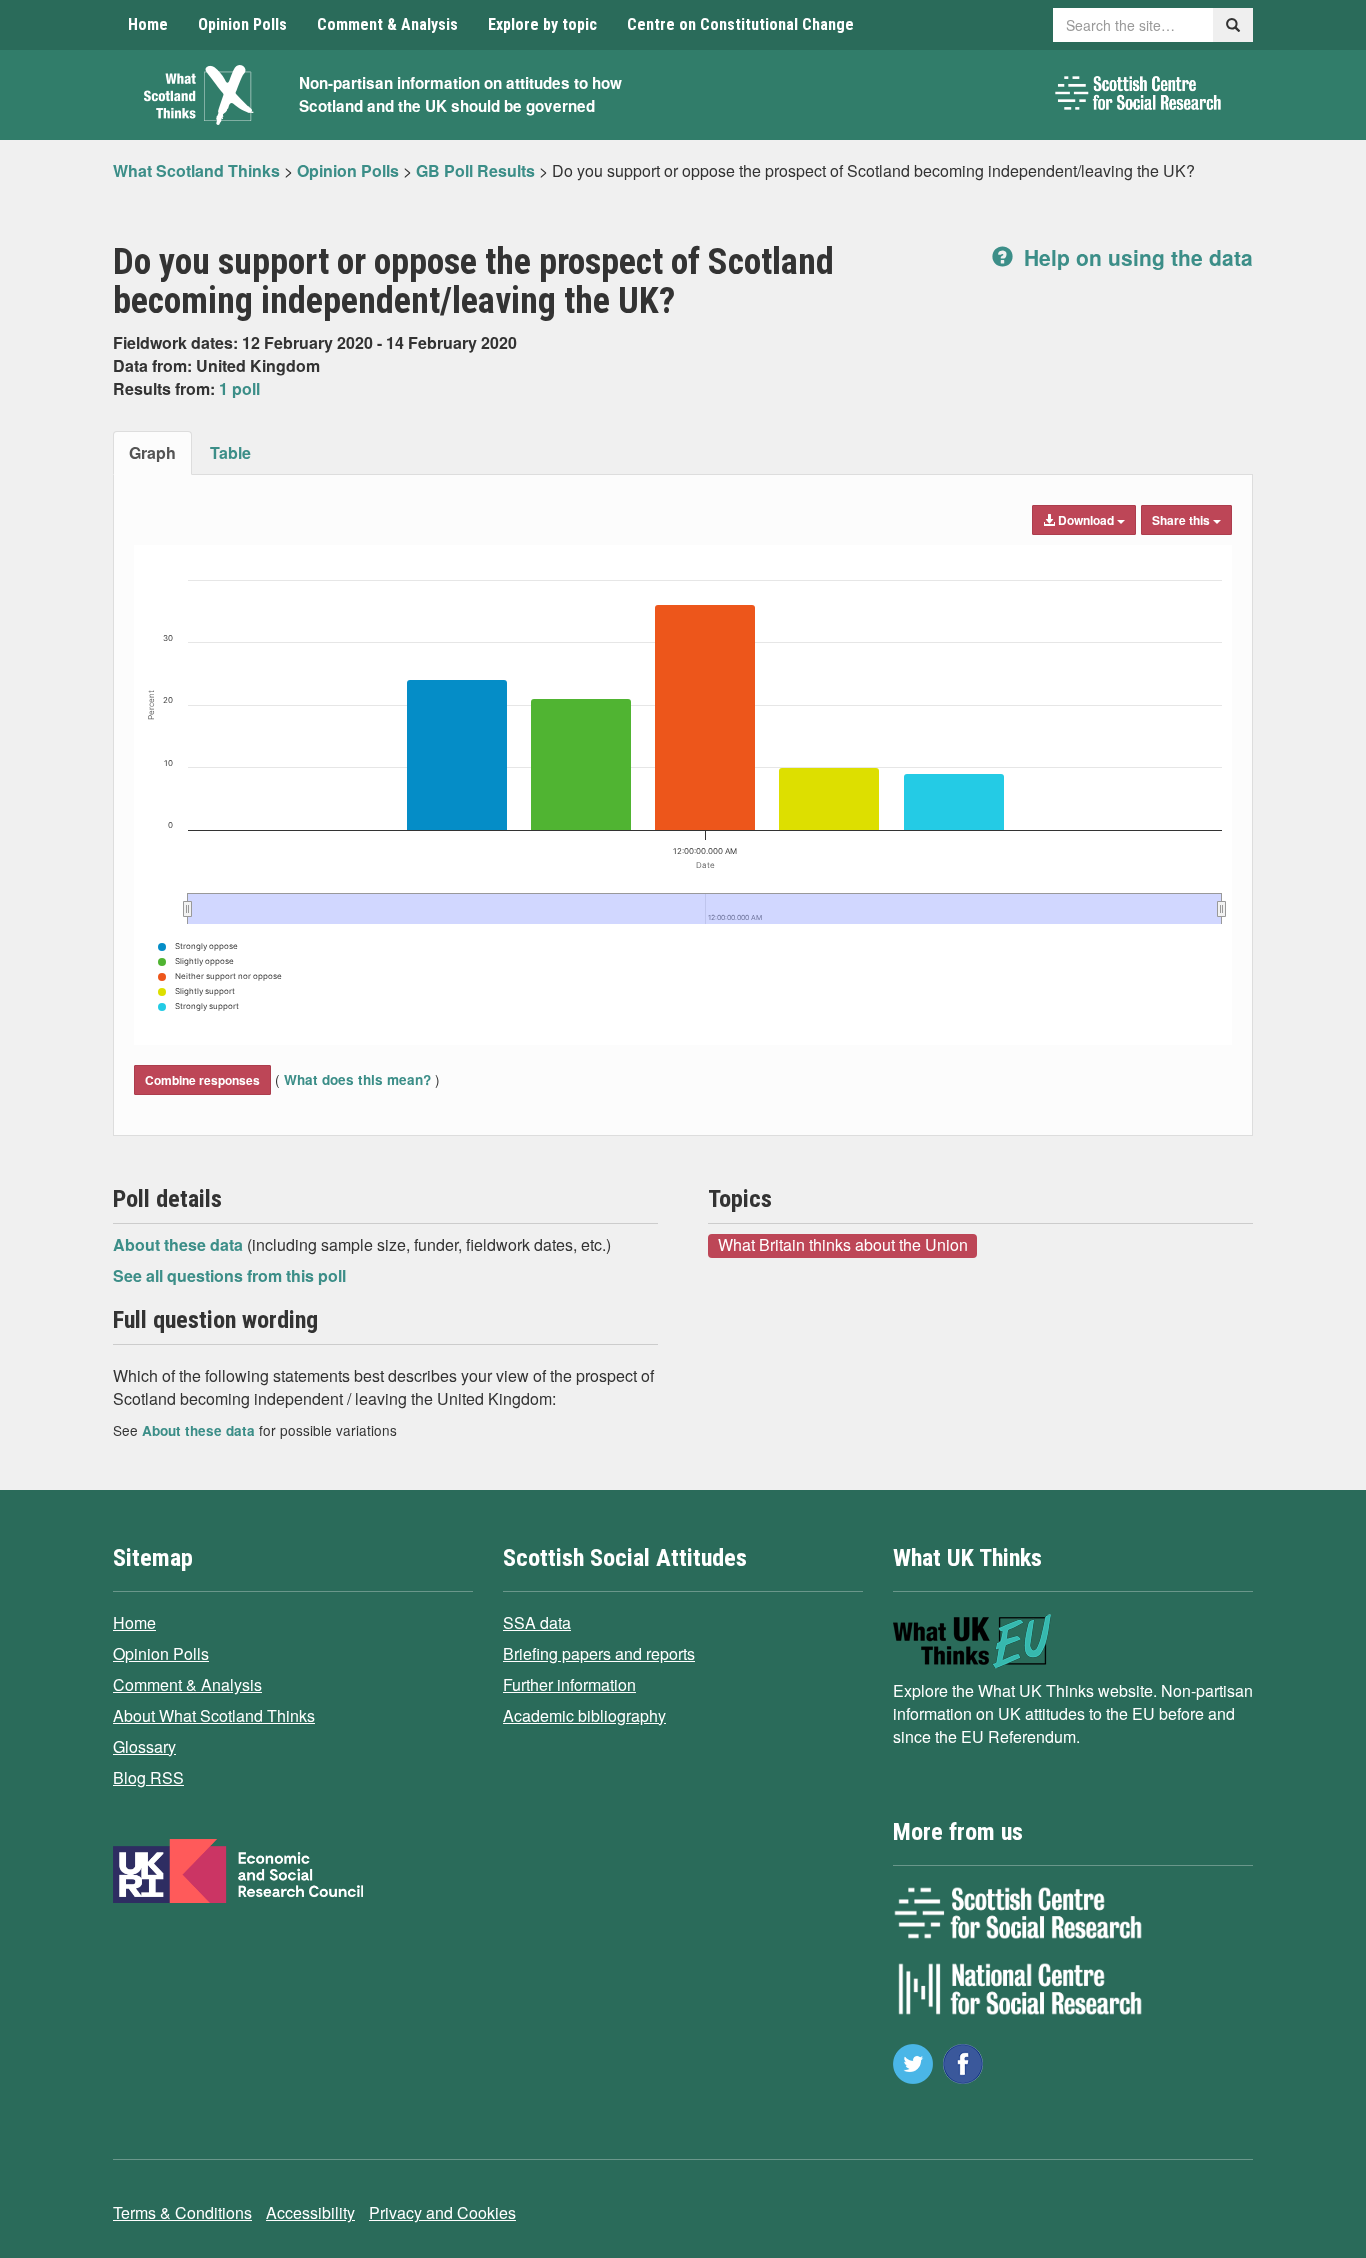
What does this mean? (357, 1079)
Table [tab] (230, 452)
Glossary (144, 1746)
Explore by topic (542, 24)
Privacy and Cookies (442, 2212)
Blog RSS (148, 1777)
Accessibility (310, 2212)
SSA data (537, 1622)
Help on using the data (1135, 257)
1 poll (239, 388)
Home (148, 24)
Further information (569, 1684)
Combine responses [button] (202, 1080)
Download (1086, 520)
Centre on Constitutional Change (740, 24)
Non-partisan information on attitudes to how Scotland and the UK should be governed (460, 94)
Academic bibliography (584, 1715)
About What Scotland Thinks (214, 1715)
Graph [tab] (152, 452)
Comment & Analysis (387, 24)
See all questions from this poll (229, 1275)
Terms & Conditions (182, 2212)
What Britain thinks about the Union (843, 1245)
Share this (1182, 520)
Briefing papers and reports (599, 1653)
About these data (180, 1244)
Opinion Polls (242, 24)
